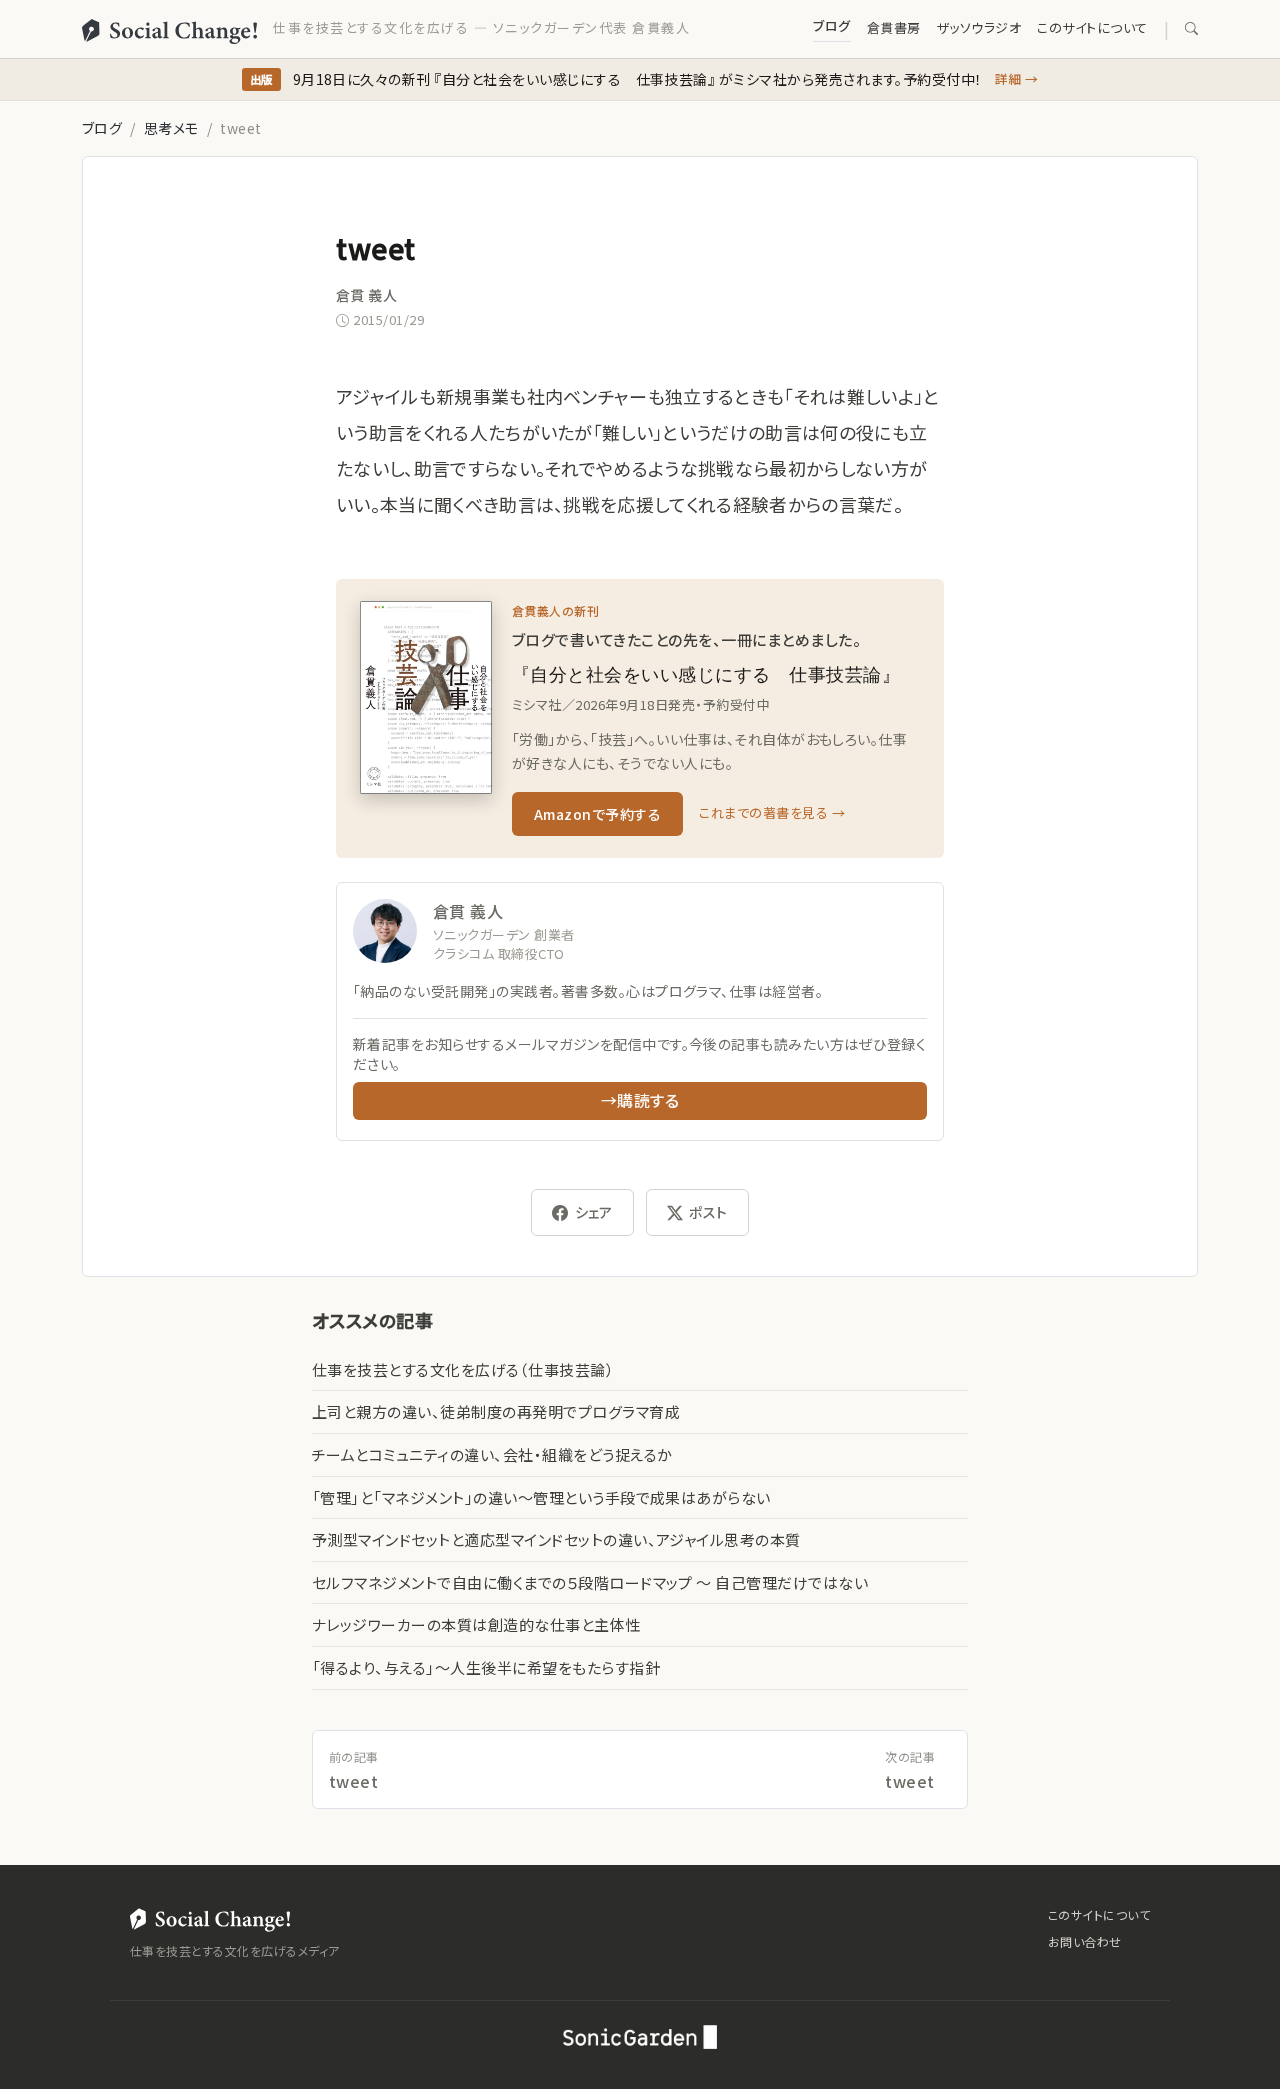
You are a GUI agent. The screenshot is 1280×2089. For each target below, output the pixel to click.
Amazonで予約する (597, 814)
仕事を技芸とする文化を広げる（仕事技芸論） (463, 1369)
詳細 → (1017, 78)
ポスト (708, 1212)
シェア (594, 1212)
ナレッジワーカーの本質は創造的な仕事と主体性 (476, 1624)
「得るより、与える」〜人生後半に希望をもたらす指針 (486, 1667)
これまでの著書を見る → (772, 812)
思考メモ (171, 128)
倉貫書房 (894, 27)
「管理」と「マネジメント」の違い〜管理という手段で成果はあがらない (541, 1497)
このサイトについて (1092, 27)
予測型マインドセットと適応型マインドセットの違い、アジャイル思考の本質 (556, 1539)
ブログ (831, 25)
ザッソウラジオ (979, 27)
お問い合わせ (1085, 1941)
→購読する (640, 1100)
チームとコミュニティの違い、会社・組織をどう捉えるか (492, 1454)
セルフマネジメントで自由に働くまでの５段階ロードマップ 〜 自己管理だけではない (590, 1582)
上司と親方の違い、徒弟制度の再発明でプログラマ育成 (496, 1411)
